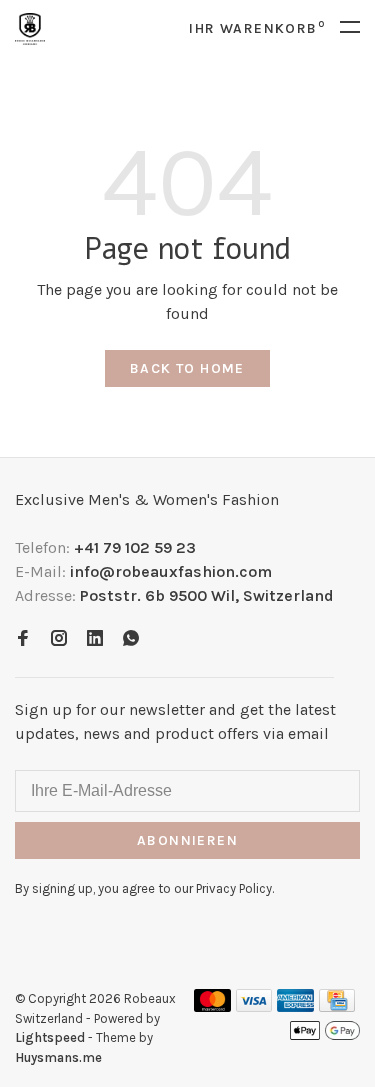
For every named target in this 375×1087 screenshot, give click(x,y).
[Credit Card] (337, 1006)
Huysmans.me (58, 1057)
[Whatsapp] (131, 639)
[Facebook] (23, 639)
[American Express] (295, 1006)
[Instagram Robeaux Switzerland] (59, 639)
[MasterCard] (212, 1006)
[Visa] (254, 1006)
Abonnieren (187, 840)
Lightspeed (50, 1037)
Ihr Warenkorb (257, 28)
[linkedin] (95, 639)
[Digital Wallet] (325, 1036)
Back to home (187, 368)
